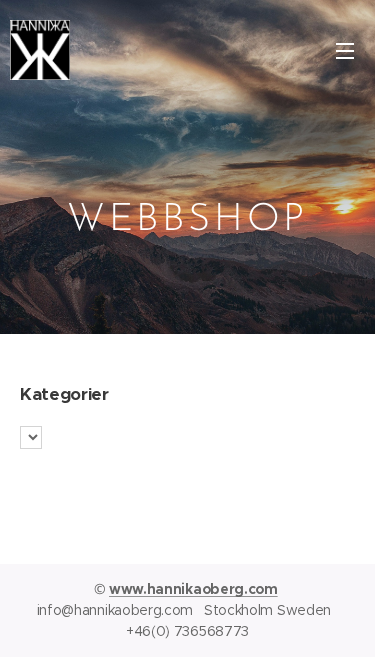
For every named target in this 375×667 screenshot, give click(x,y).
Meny (345, 50)
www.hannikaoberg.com (193, 589)
